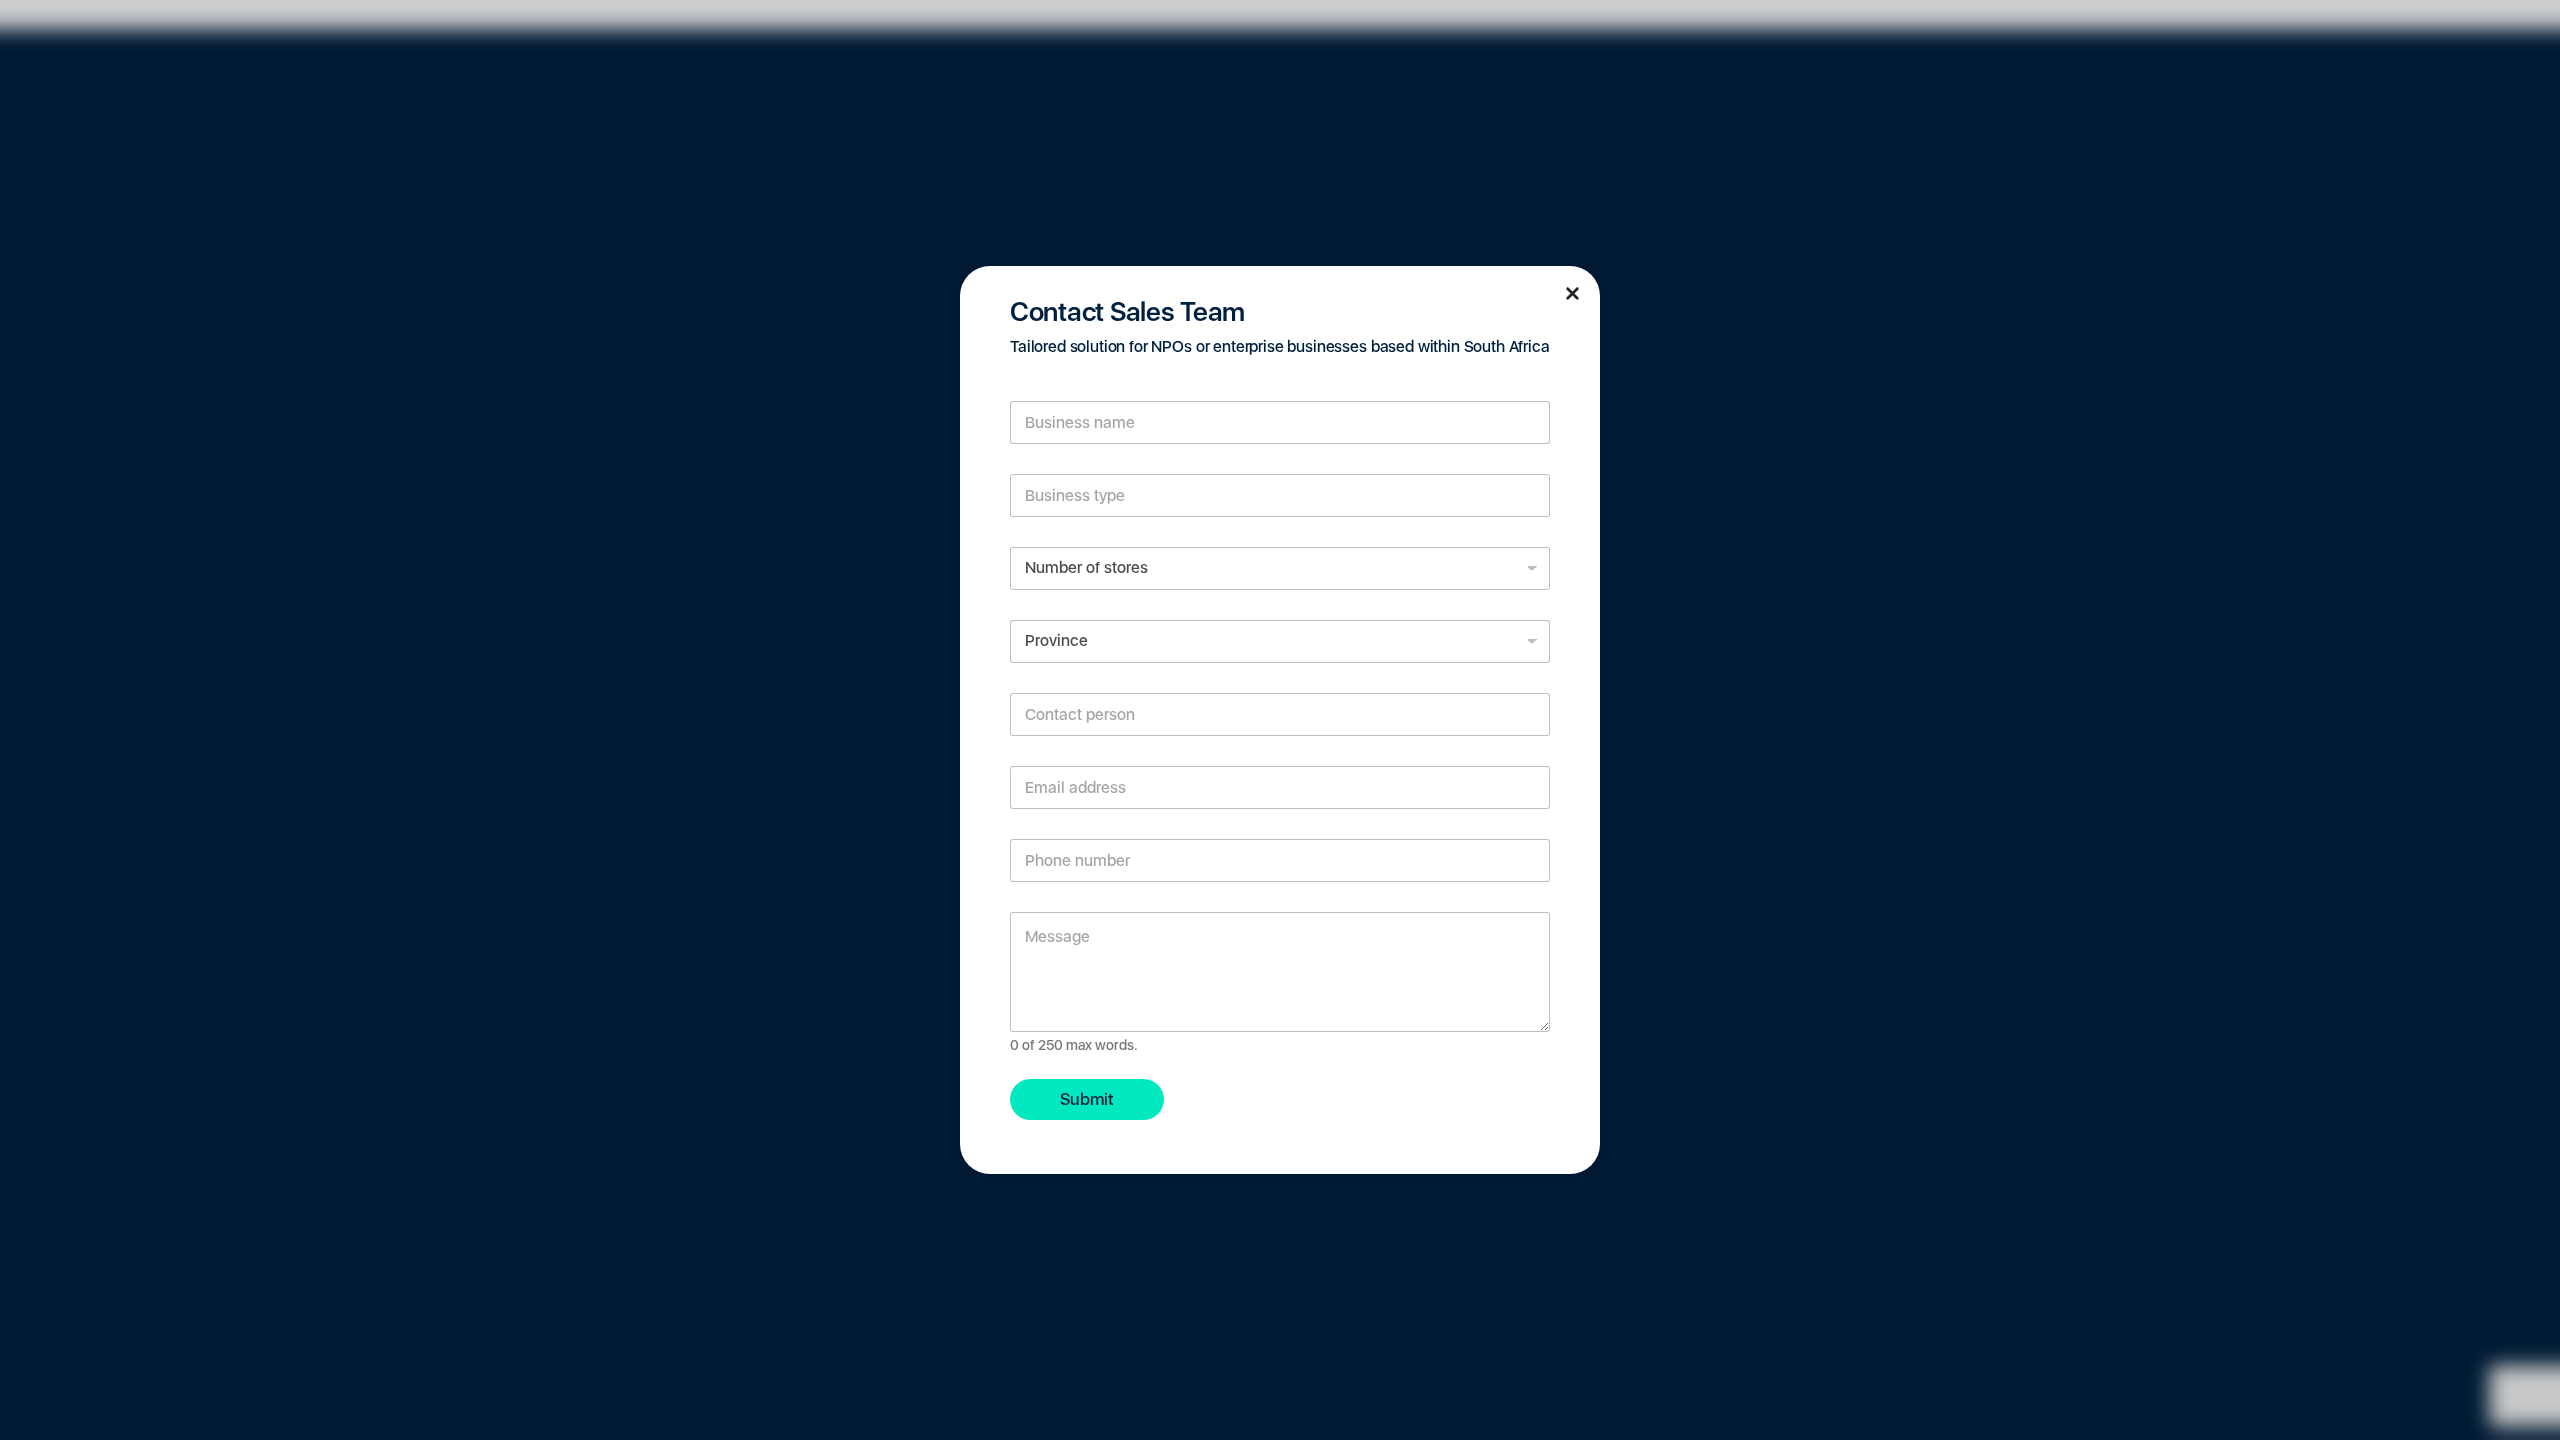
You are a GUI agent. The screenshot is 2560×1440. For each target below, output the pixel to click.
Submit (1087, 1099)
